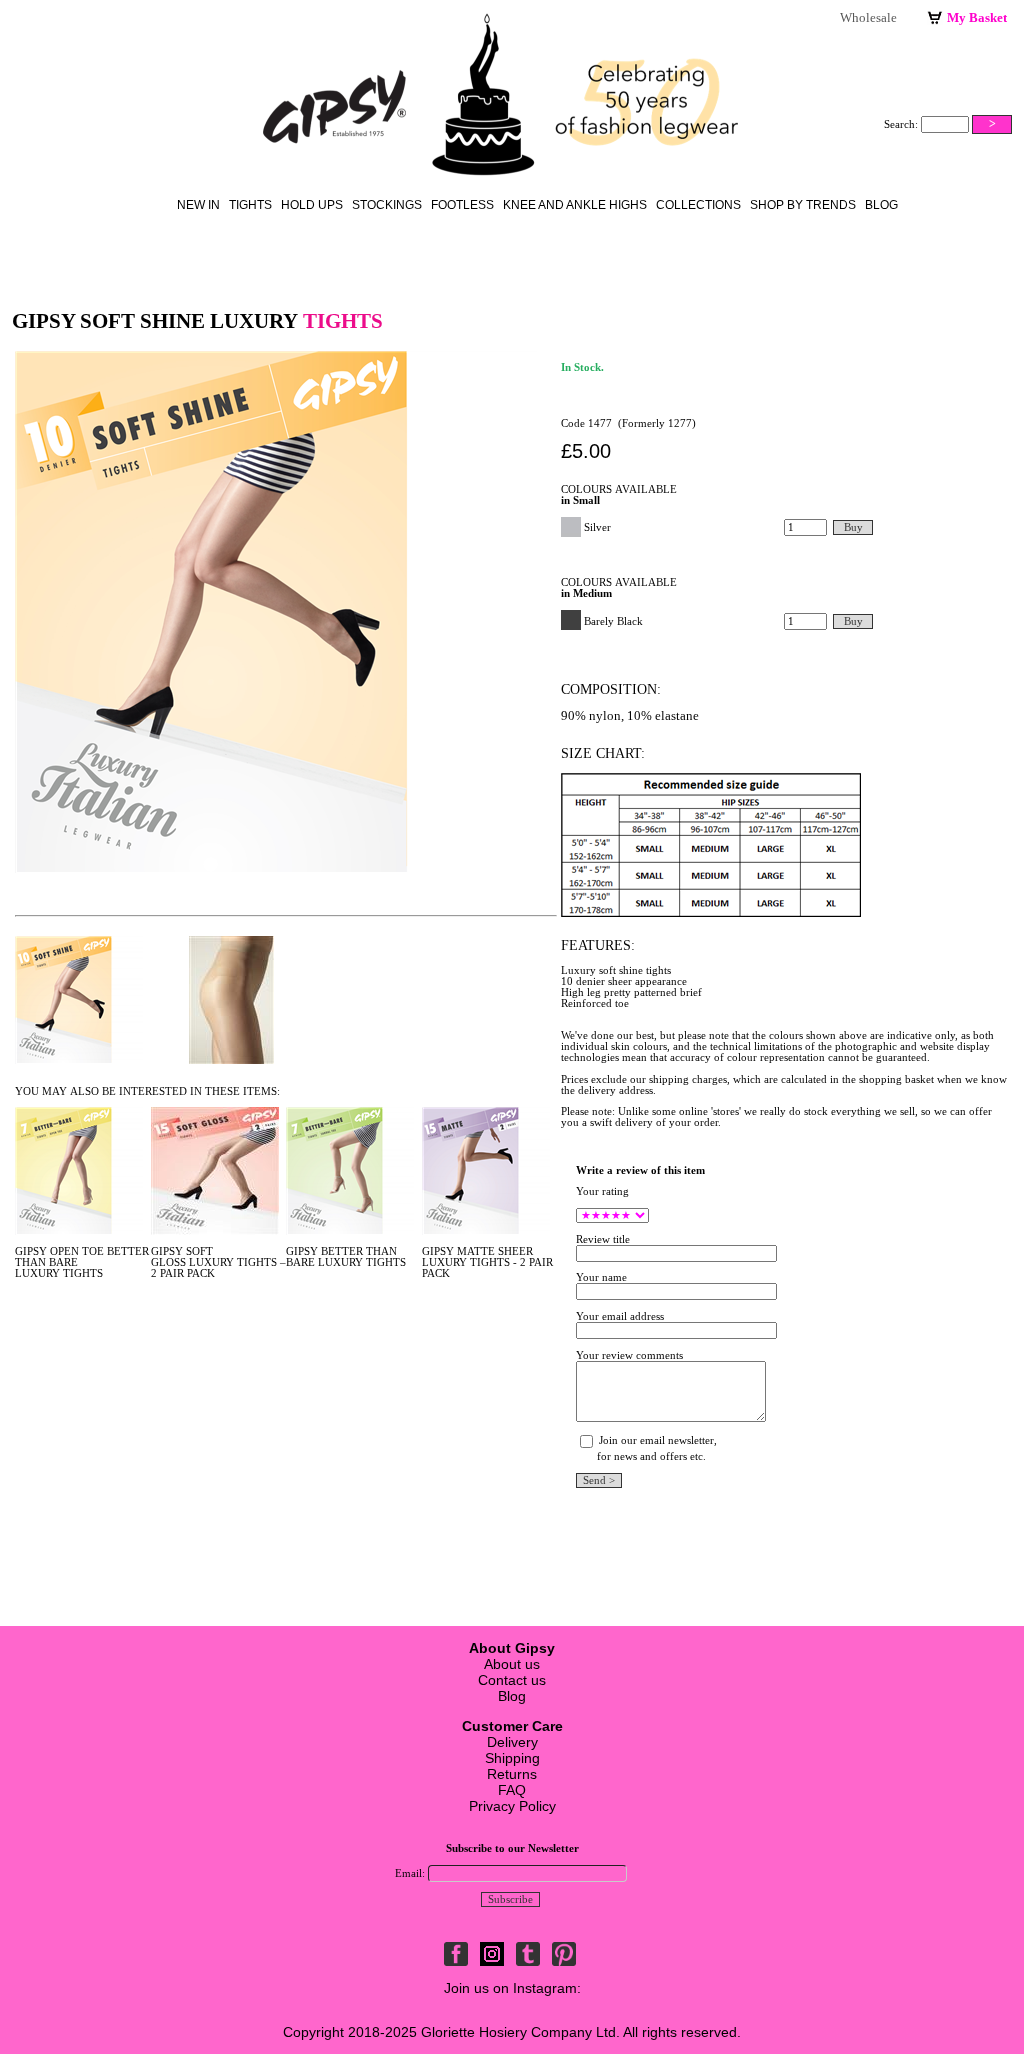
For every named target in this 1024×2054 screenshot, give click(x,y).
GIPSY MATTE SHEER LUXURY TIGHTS (477, 1257)
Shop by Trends (803, 205)
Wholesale (868, 17)
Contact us (512, 1680)
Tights (250, 205)
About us (512, 1664)
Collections (698, 205)
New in (198, 205)
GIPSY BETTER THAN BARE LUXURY (341, 1257)
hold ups (312, 205)
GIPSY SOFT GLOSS (182, 1257)
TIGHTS (83, 1273)
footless (462, 205)
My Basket (977, 17)
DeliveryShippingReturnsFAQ (512, 1758)
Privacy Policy (512, 1806)
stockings (387, 205)
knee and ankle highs (575, 205)
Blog (881, 205)
